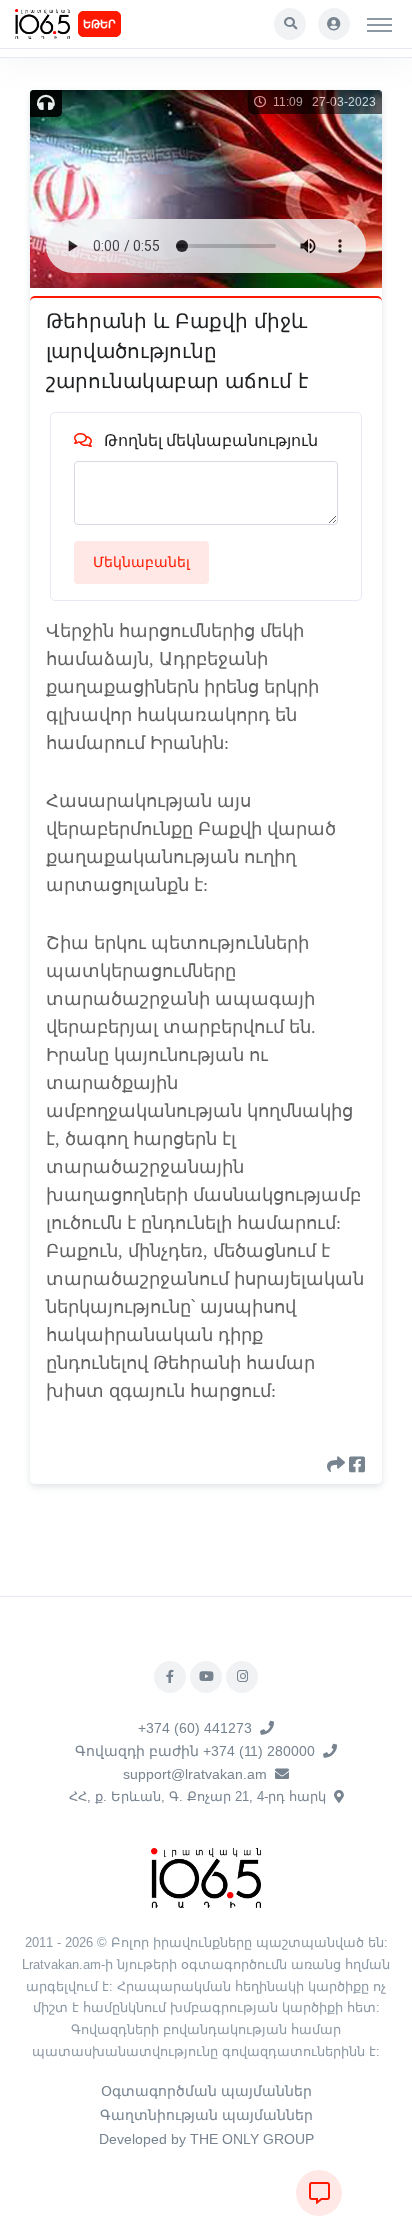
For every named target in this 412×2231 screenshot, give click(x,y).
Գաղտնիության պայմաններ (206, 2115)
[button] (290, 24)
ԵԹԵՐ (99, 24)
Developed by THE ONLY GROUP (206, 2139)
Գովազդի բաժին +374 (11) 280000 (195, 1751)
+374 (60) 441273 (195, 1728)
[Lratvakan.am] (206, 1876)
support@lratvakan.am (195, 1774)
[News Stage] (42, 24)
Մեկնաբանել (141, 562)
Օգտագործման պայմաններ (206, 2091)
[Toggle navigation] (379, 24)
